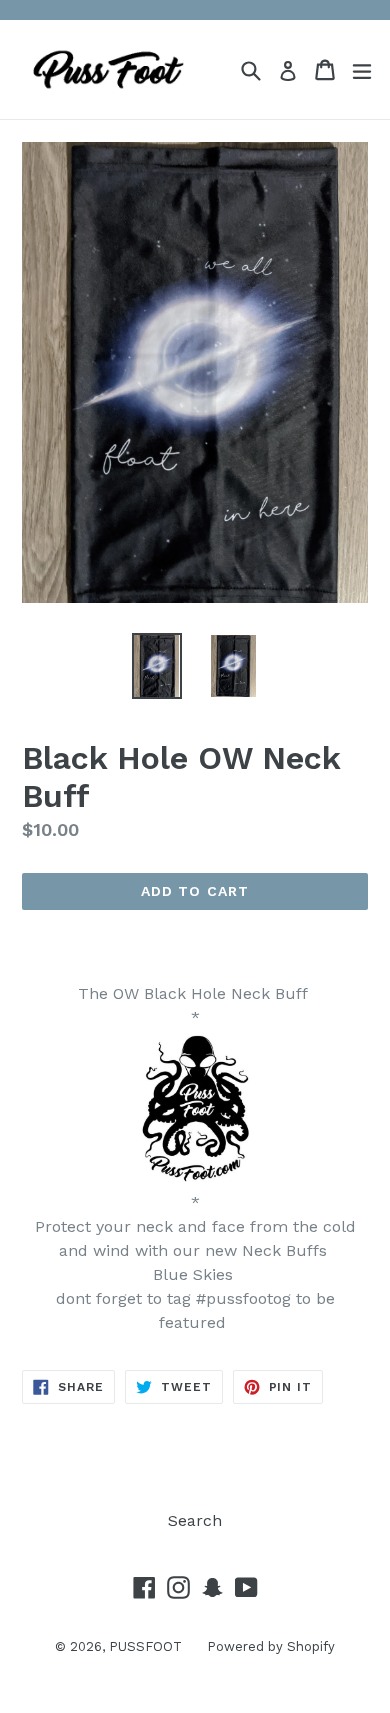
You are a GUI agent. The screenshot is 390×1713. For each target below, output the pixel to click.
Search (195, 1520)
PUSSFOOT (145, 1646)
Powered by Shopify (271, 1646)
